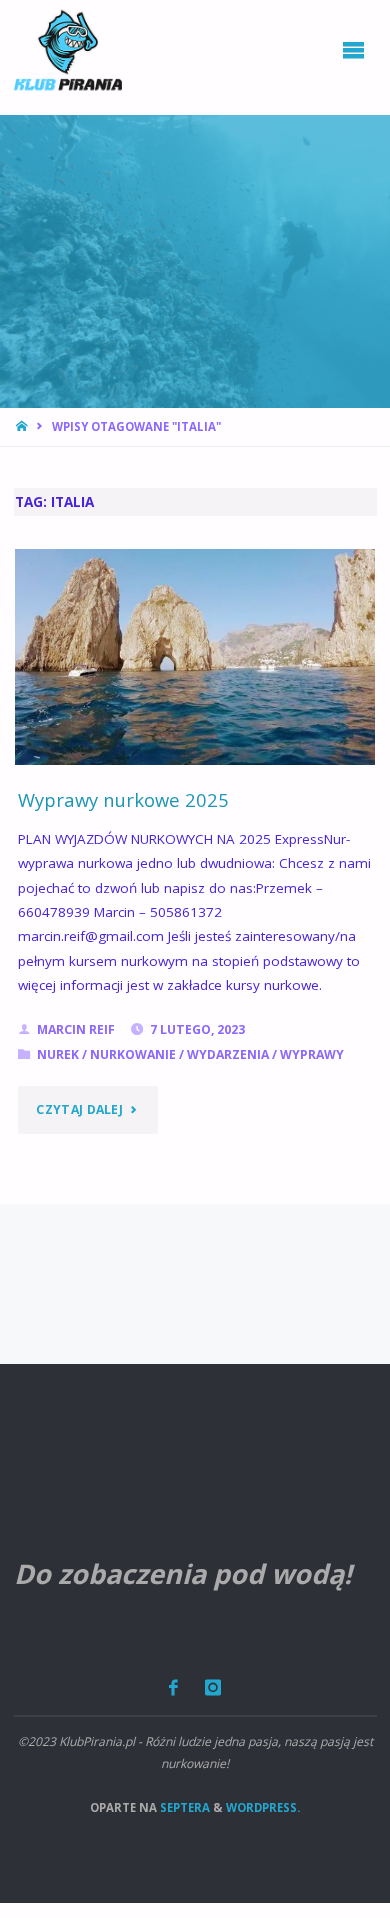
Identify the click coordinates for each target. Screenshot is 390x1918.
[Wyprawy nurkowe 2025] (195, 657)
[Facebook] (173, 1687)
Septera (183, 1807)
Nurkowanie (133, 1054)
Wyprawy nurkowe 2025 (123, 799)
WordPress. (263, 1807)
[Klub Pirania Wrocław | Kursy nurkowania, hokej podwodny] (68, 50)
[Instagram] (213, 1687)
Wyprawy (312, 1054)
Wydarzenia (228, 1054)
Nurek (58, 1054)
